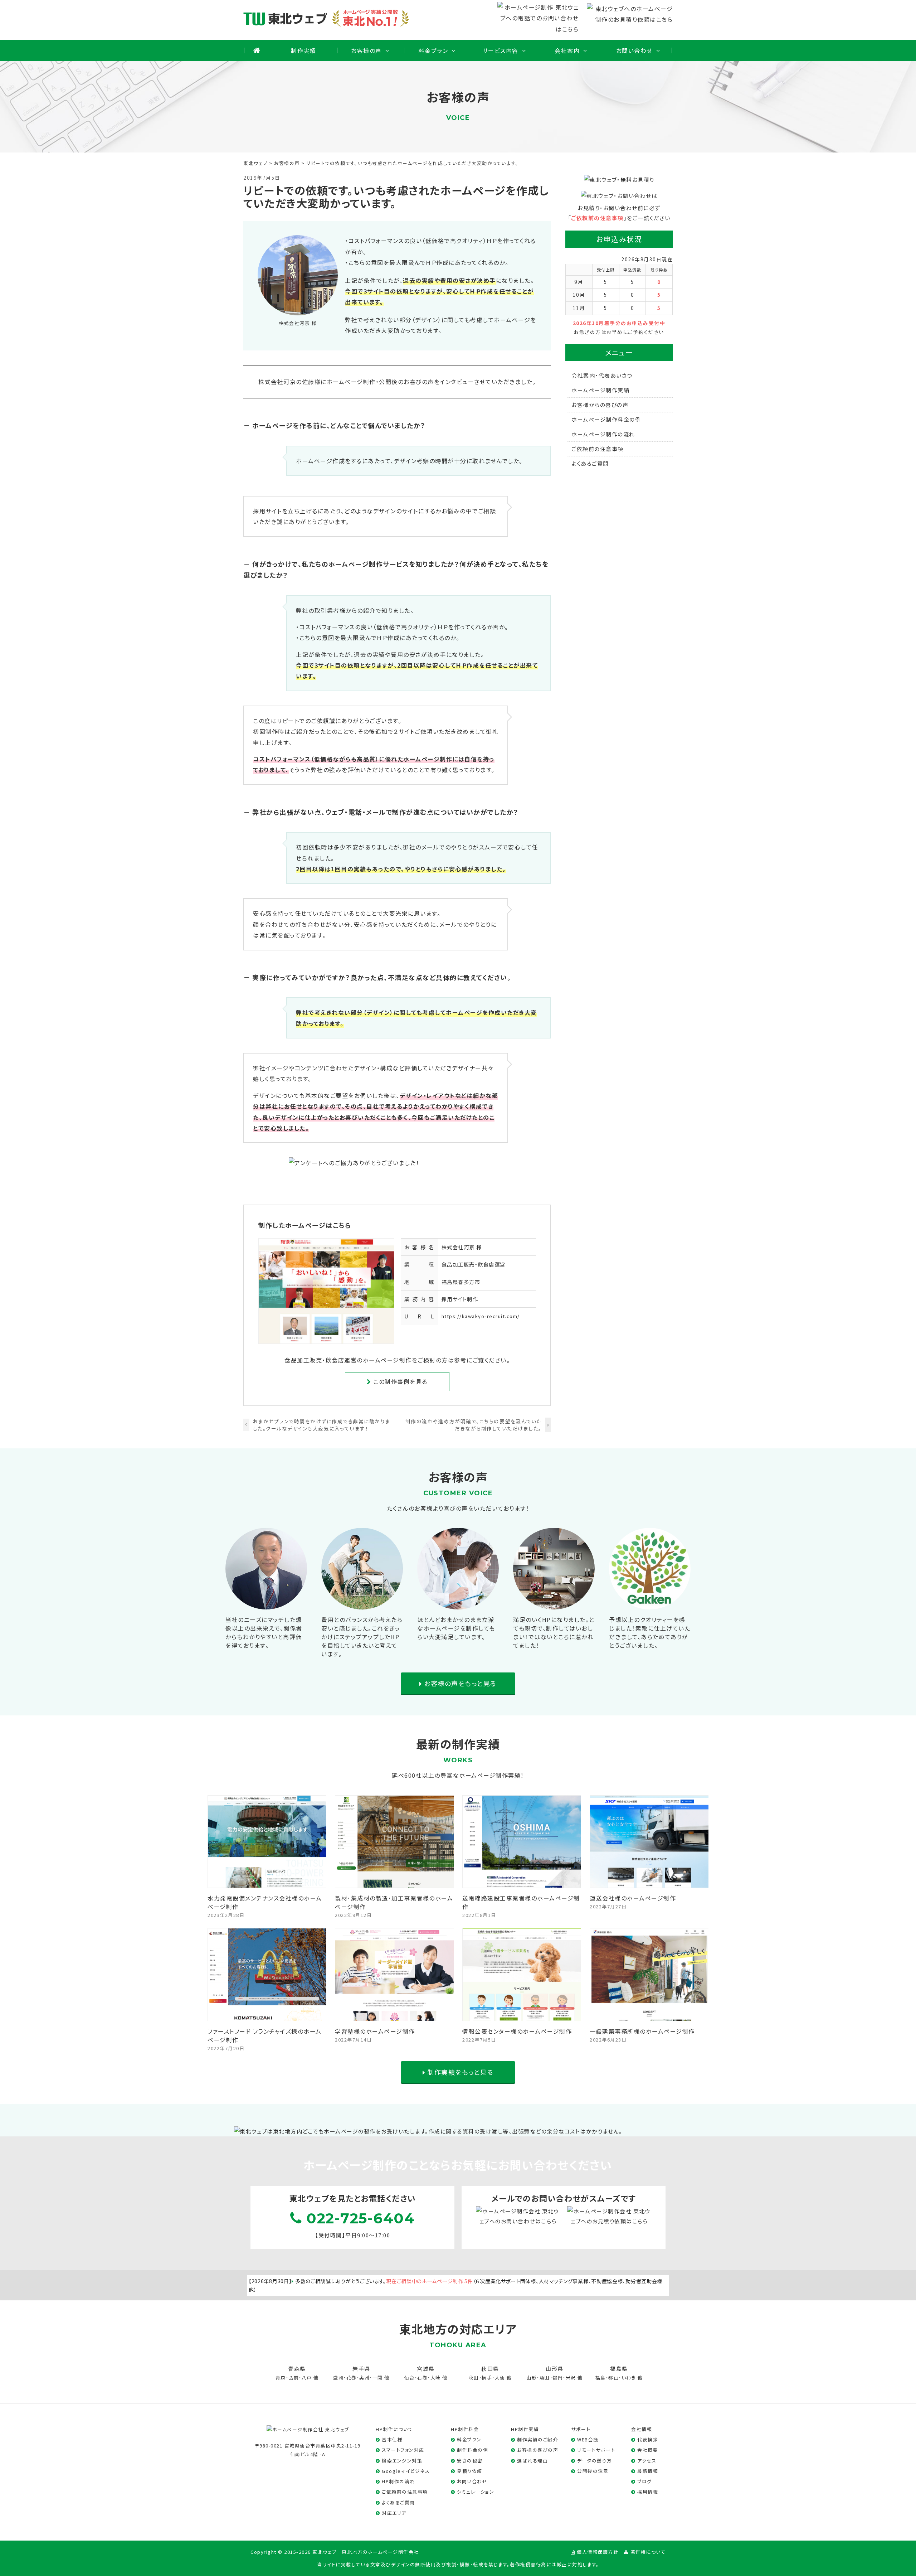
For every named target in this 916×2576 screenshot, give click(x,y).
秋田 (474, 2378)
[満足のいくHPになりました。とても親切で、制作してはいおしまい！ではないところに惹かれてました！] (554, 1604)
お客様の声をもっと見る (459, 1683)
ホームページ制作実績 (600, 390)
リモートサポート (596, 2450)
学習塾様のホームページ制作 (375, 2031)
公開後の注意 (593, 2471)
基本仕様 (392, 2439)
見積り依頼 (470, 2471)
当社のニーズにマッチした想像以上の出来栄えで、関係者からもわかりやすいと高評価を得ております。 (264, 1632)
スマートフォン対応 (403, 2450)
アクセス (647, 2461)
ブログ (645, 2481)
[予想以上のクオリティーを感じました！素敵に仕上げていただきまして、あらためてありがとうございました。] (650, 1604)
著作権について (648, 2552)
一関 (378, 2378)
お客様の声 (366, 50)
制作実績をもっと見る (460, 2072)
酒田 (545, 2378)
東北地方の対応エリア (458, 2329)
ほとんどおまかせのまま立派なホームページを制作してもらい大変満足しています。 (456, 1628)
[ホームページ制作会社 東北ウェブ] (308, 2429)
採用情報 (648, 2492)
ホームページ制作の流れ (603, 434)
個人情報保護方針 (598, 2552)
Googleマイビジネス (406, 2471)
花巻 (352, 2378)
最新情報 (648, 2471)
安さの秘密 (470, 2461)
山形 (532, 2378)
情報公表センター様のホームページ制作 (517, 2031)
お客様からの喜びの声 (600, 405)
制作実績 (303, 50)
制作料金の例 (472, 2450)
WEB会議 (588, 2439)
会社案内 (567, 50)
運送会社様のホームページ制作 (633, 1898)
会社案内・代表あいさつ (602, 375)
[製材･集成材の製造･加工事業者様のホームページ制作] (395, 1883)
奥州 (364, 2378)
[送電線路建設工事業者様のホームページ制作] (522, 1883)
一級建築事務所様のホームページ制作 (642, 2031)
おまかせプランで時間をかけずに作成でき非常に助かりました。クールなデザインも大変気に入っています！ (322, 1425)
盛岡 (338, 2378)
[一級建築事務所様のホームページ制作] (649, 2015)
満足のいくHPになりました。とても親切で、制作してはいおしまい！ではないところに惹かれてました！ (554, 1632)
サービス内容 (500, 50)
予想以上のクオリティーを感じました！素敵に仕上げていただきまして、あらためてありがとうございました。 (650, 1632)
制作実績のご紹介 (537, 2439)
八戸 (307, 2378)
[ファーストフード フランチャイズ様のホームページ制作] (267, 2015)
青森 (281, 2378)
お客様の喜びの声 (538, 2450)
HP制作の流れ (398, 2481)
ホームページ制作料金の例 (606, 419)
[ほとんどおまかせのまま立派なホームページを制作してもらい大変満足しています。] (458, 1604)
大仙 (500, 2378)
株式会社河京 (458, 1247)
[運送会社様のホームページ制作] (649, 1883)
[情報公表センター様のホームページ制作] (522, 2015)
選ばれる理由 (532, 2461)
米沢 (571, 2378)
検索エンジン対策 (402, 2461)
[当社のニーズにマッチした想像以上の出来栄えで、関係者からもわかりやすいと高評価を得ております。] (266, 1604)
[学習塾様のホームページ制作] (395, 2015)
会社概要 (648, 2450)
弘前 (294, 2378)
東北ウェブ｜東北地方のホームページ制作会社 (366, 2552)
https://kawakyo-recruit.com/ (481, 1316)
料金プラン (433, 50)
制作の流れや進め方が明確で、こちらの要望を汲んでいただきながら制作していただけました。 (474, 1425)
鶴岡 (558, 2378)
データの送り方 (595, 2461)
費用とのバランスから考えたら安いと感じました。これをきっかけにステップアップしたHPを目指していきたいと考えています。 (362, 1637)
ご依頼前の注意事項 (597, 218)
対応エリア (394, 2513)
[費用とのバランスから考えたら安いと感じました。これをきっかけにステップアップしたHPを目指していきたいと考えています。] (362, 1604)
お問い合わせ (634, 50)
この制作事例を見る (399, 1381)
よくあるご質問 (590, 463)
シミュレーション (476, 2492)
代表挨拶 (648, 2439)
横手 (487, 2378)
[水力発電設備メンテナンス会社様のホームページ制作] (267, 1883)
